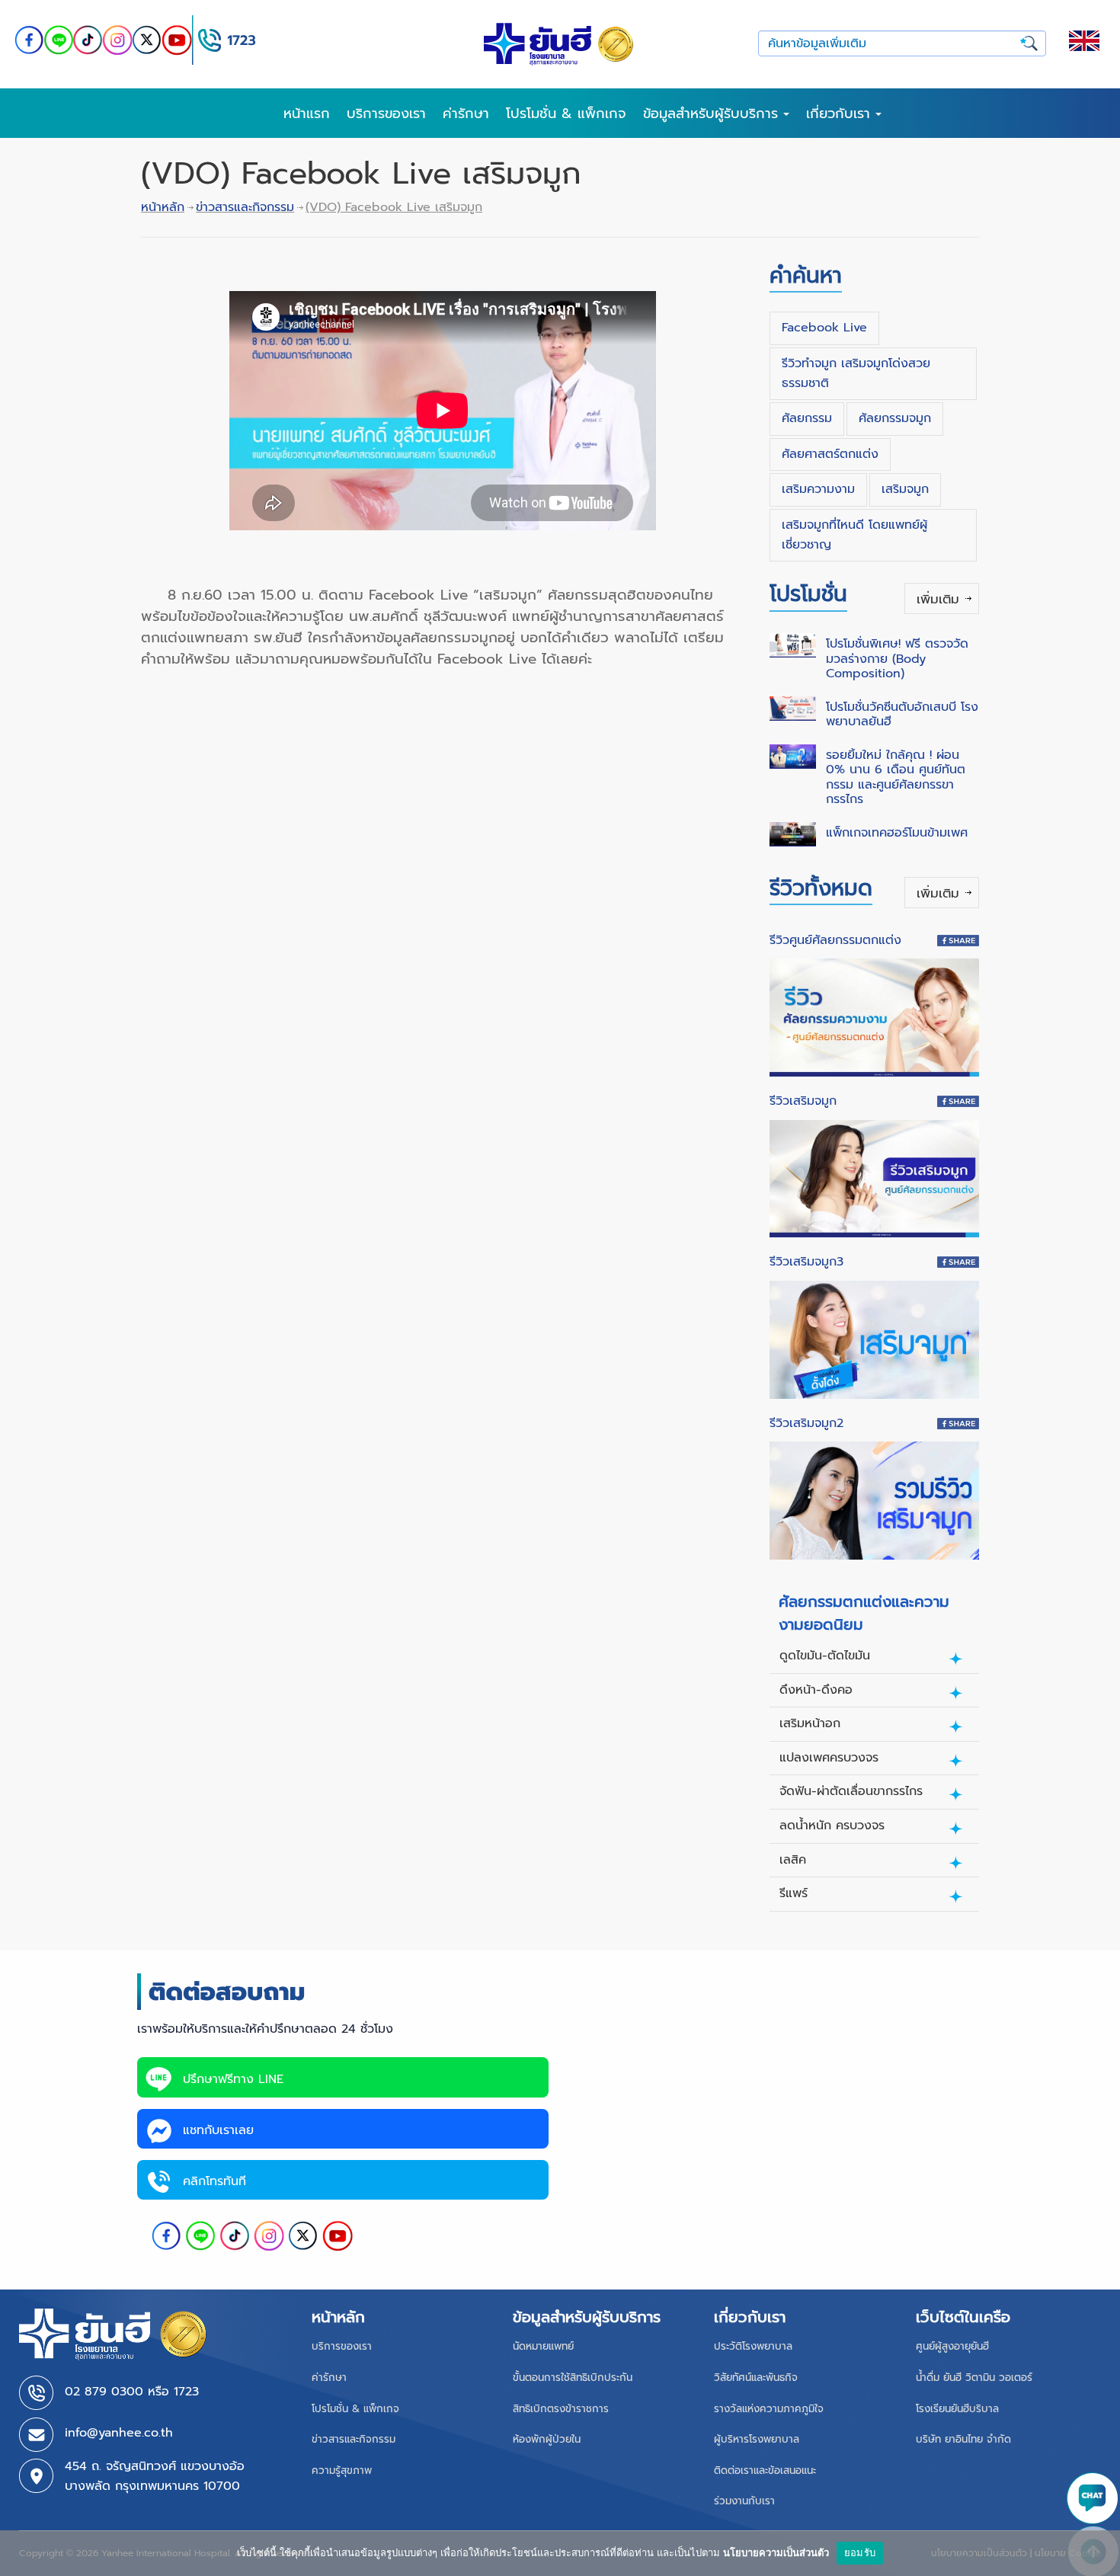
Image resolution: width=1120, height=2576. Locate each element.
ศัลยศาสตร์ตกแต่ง (830, 454)
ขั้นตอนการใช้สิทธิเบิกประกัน (573, 2378)
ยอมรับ (860, 2552)
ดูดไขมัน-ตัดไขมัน (825, 1656)
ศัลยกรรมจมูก (895, 418)
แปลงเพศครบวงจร (829, 1758)
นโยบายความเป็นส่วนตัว (776, 2552)
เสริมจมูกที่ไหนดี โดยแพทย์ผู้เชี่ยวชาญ (854, 535)
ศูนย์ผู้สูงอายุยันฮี (952, 2346)
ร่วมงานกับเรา (744, 2501)
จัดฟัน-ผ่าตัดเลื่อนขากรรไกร (851, 1791)
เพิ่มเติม (938, 599)
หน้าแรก (307, 114)
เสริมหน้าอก (810, 1723)
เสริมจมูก (905, 489)
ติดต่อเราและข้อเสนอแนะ (765, 2470)
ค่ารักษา (466, 114)
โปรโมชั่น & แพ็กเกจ (566, 114)
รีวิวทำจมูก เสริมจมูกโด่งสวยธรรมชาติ (856, 373)
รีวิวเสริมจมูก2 (806, 1423)
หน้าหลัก (163, 207)
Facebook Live (824, 328)
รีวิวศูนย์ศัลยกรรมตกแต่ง (835, 940)
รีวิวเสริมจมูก (803, 1101)
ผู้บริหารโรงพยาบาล (757, 2439)
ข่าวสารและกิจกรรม (245, 207)
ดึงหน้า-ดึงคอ (816, 1690)
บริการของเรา (386, 114)
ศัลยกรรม (807, 418)
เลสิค (793, 1860)
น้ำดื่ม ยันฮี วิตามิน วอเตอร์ (974, 2378)
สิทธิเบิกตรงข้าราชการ (561, 2409)
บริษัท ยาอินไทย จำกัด (963, 2439)
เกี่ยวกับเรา (841, 114)
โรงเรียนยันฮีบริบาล (957, 2409)
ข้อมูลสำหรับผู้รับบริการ (713, 114)
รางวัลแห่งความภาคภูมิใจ (769, 2409)
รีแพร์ (794, 1893)
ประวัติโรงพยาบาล (753, 2346)
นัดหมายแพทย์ (543, 2346)
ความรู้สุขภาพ (342, 2470)
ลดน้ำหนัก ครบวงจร (832, 1826)
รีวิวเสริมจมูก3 (806, 1262)
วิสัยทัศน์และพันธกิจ (756, 2378)
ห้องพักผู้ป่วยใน (547, 2439)
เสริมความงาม (818, 489)
